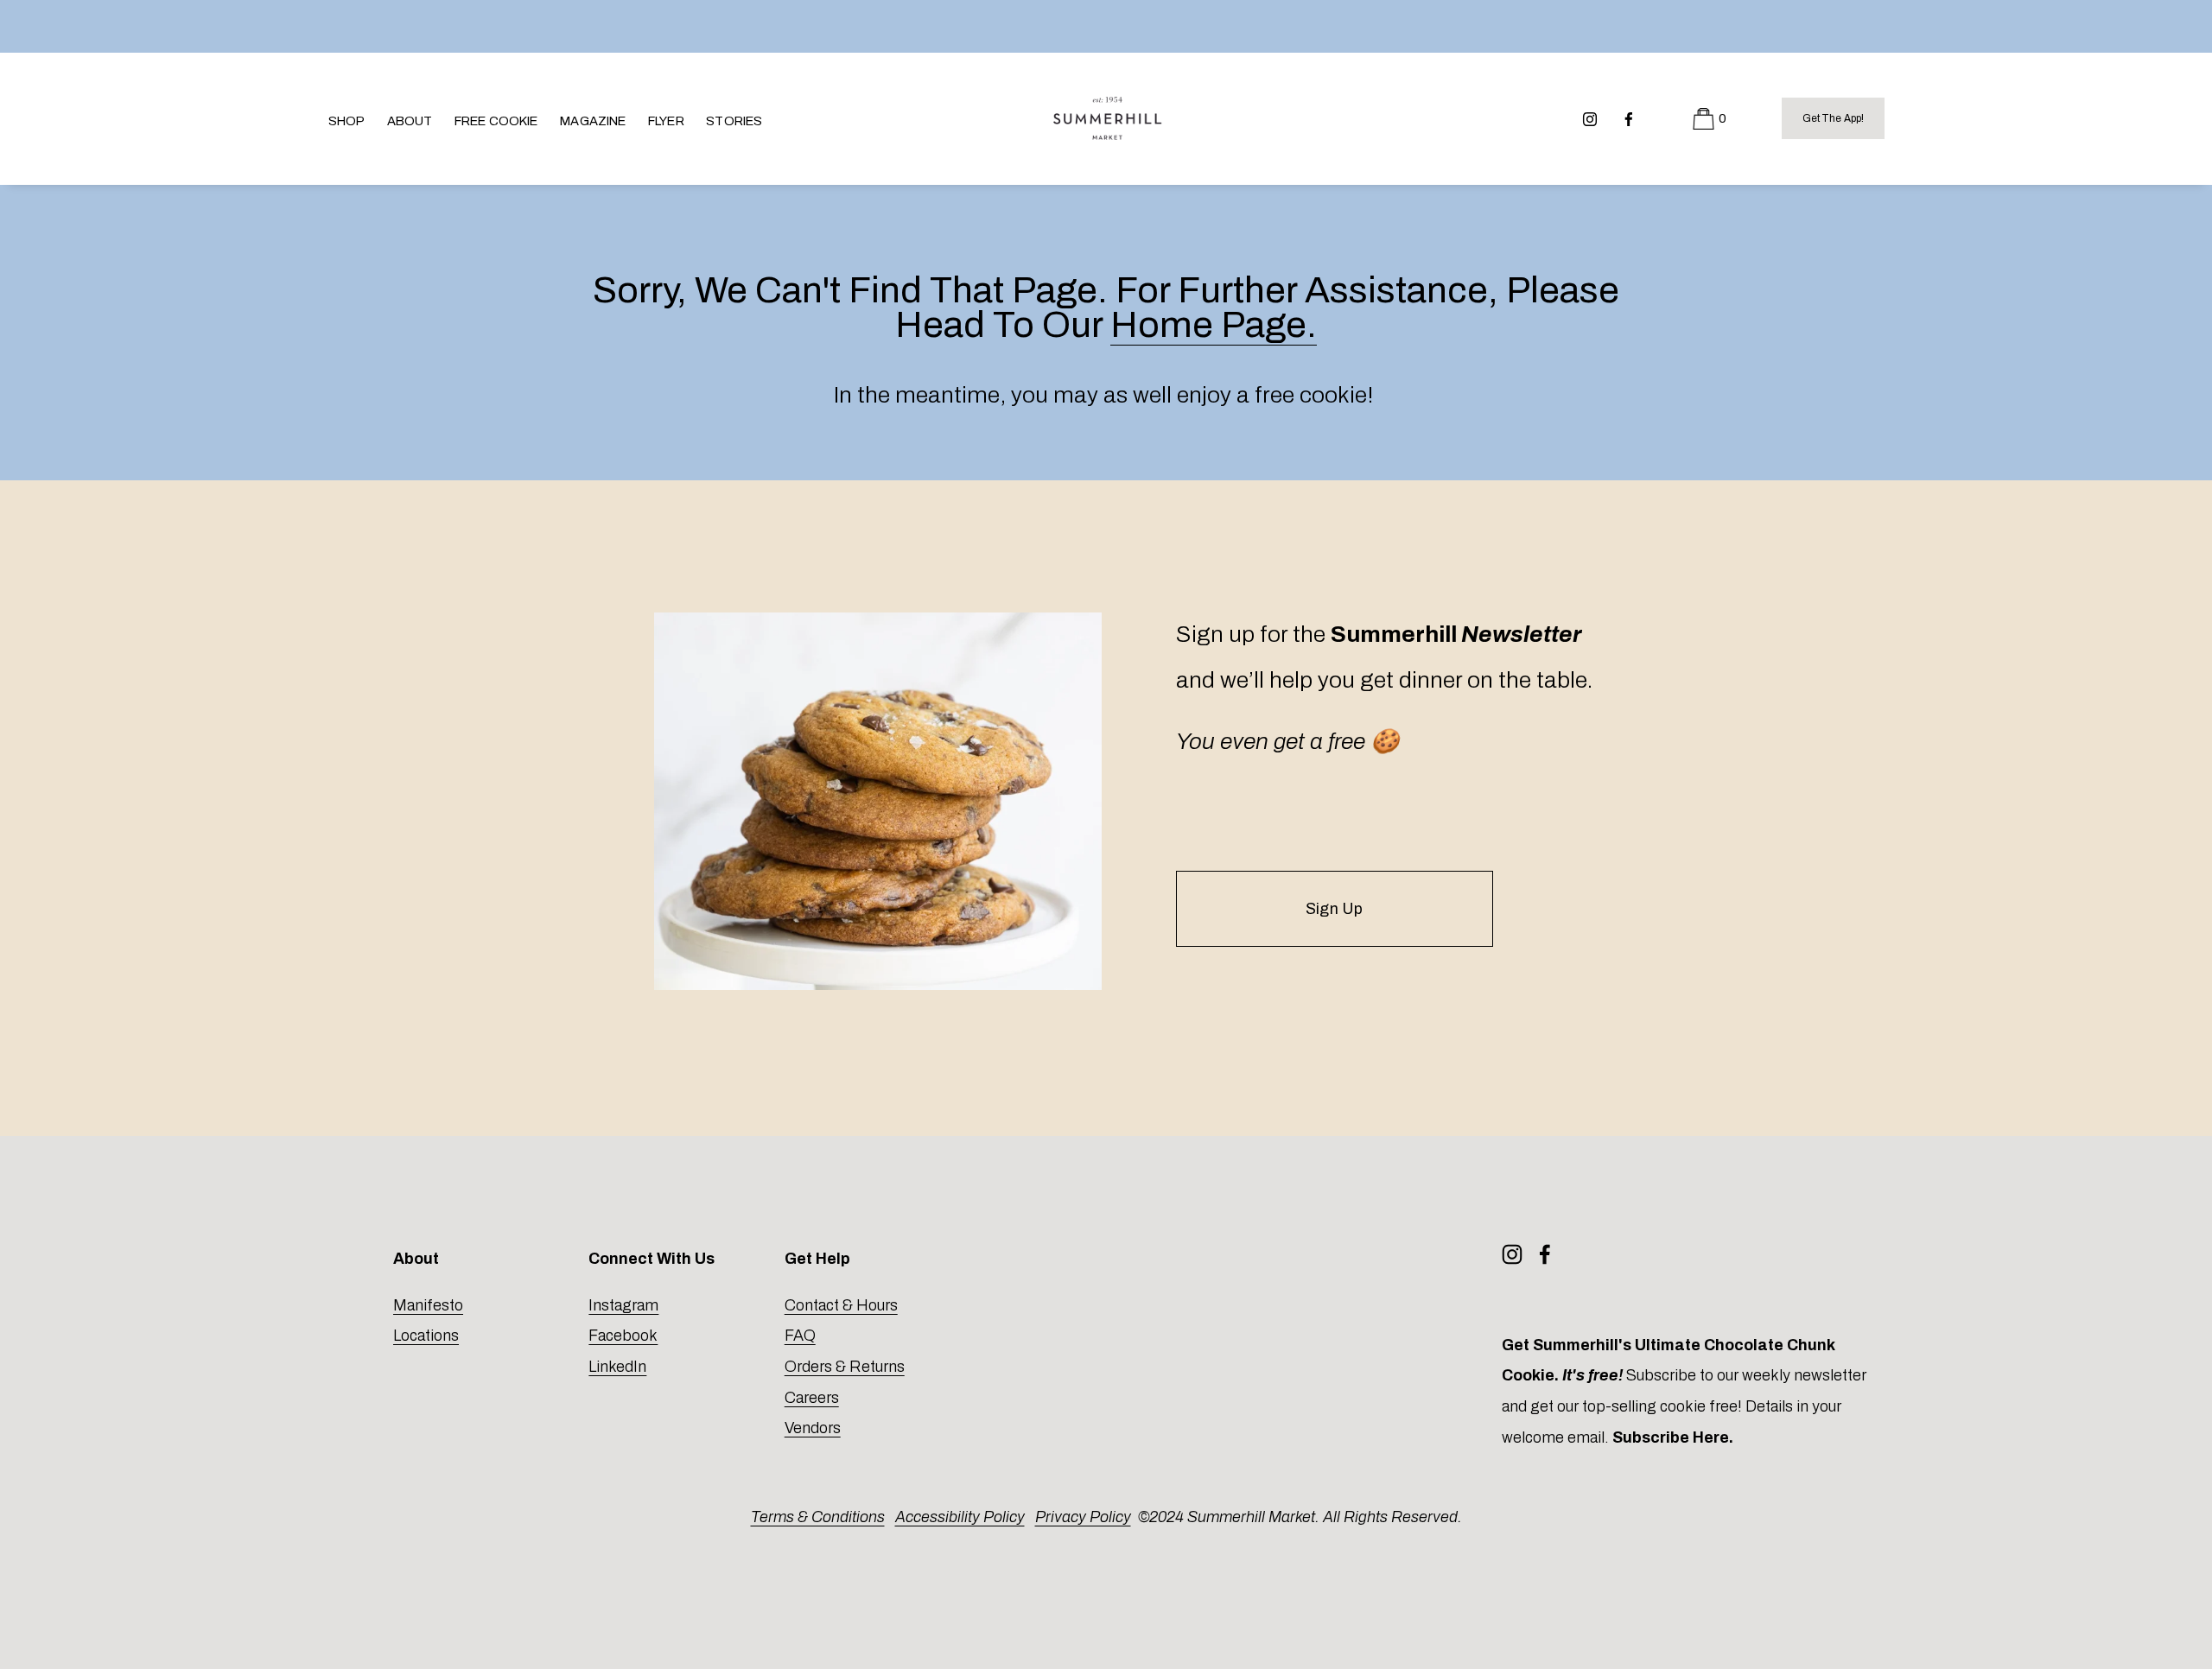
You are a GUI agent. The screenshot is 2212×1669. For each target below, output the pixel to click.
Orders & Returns (845, 1367)
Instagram (623, 1305)
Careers (812, 1398)
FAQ (800, 1336)
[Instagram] (1590, 118)
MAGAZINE (593, 121)
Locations (426, 1336)
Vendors (813, 1428)
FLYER (666, 121)
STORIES (734, 121)
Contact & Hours (841, 1305)
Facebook (623, 1336)
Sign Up (1334, 909)
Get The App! (1833, 118)
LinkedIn (617, 1367)
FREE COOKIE (496, 121)
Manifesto (428, 1305)
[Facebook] (1629, 118)
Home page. (1214, 325)
